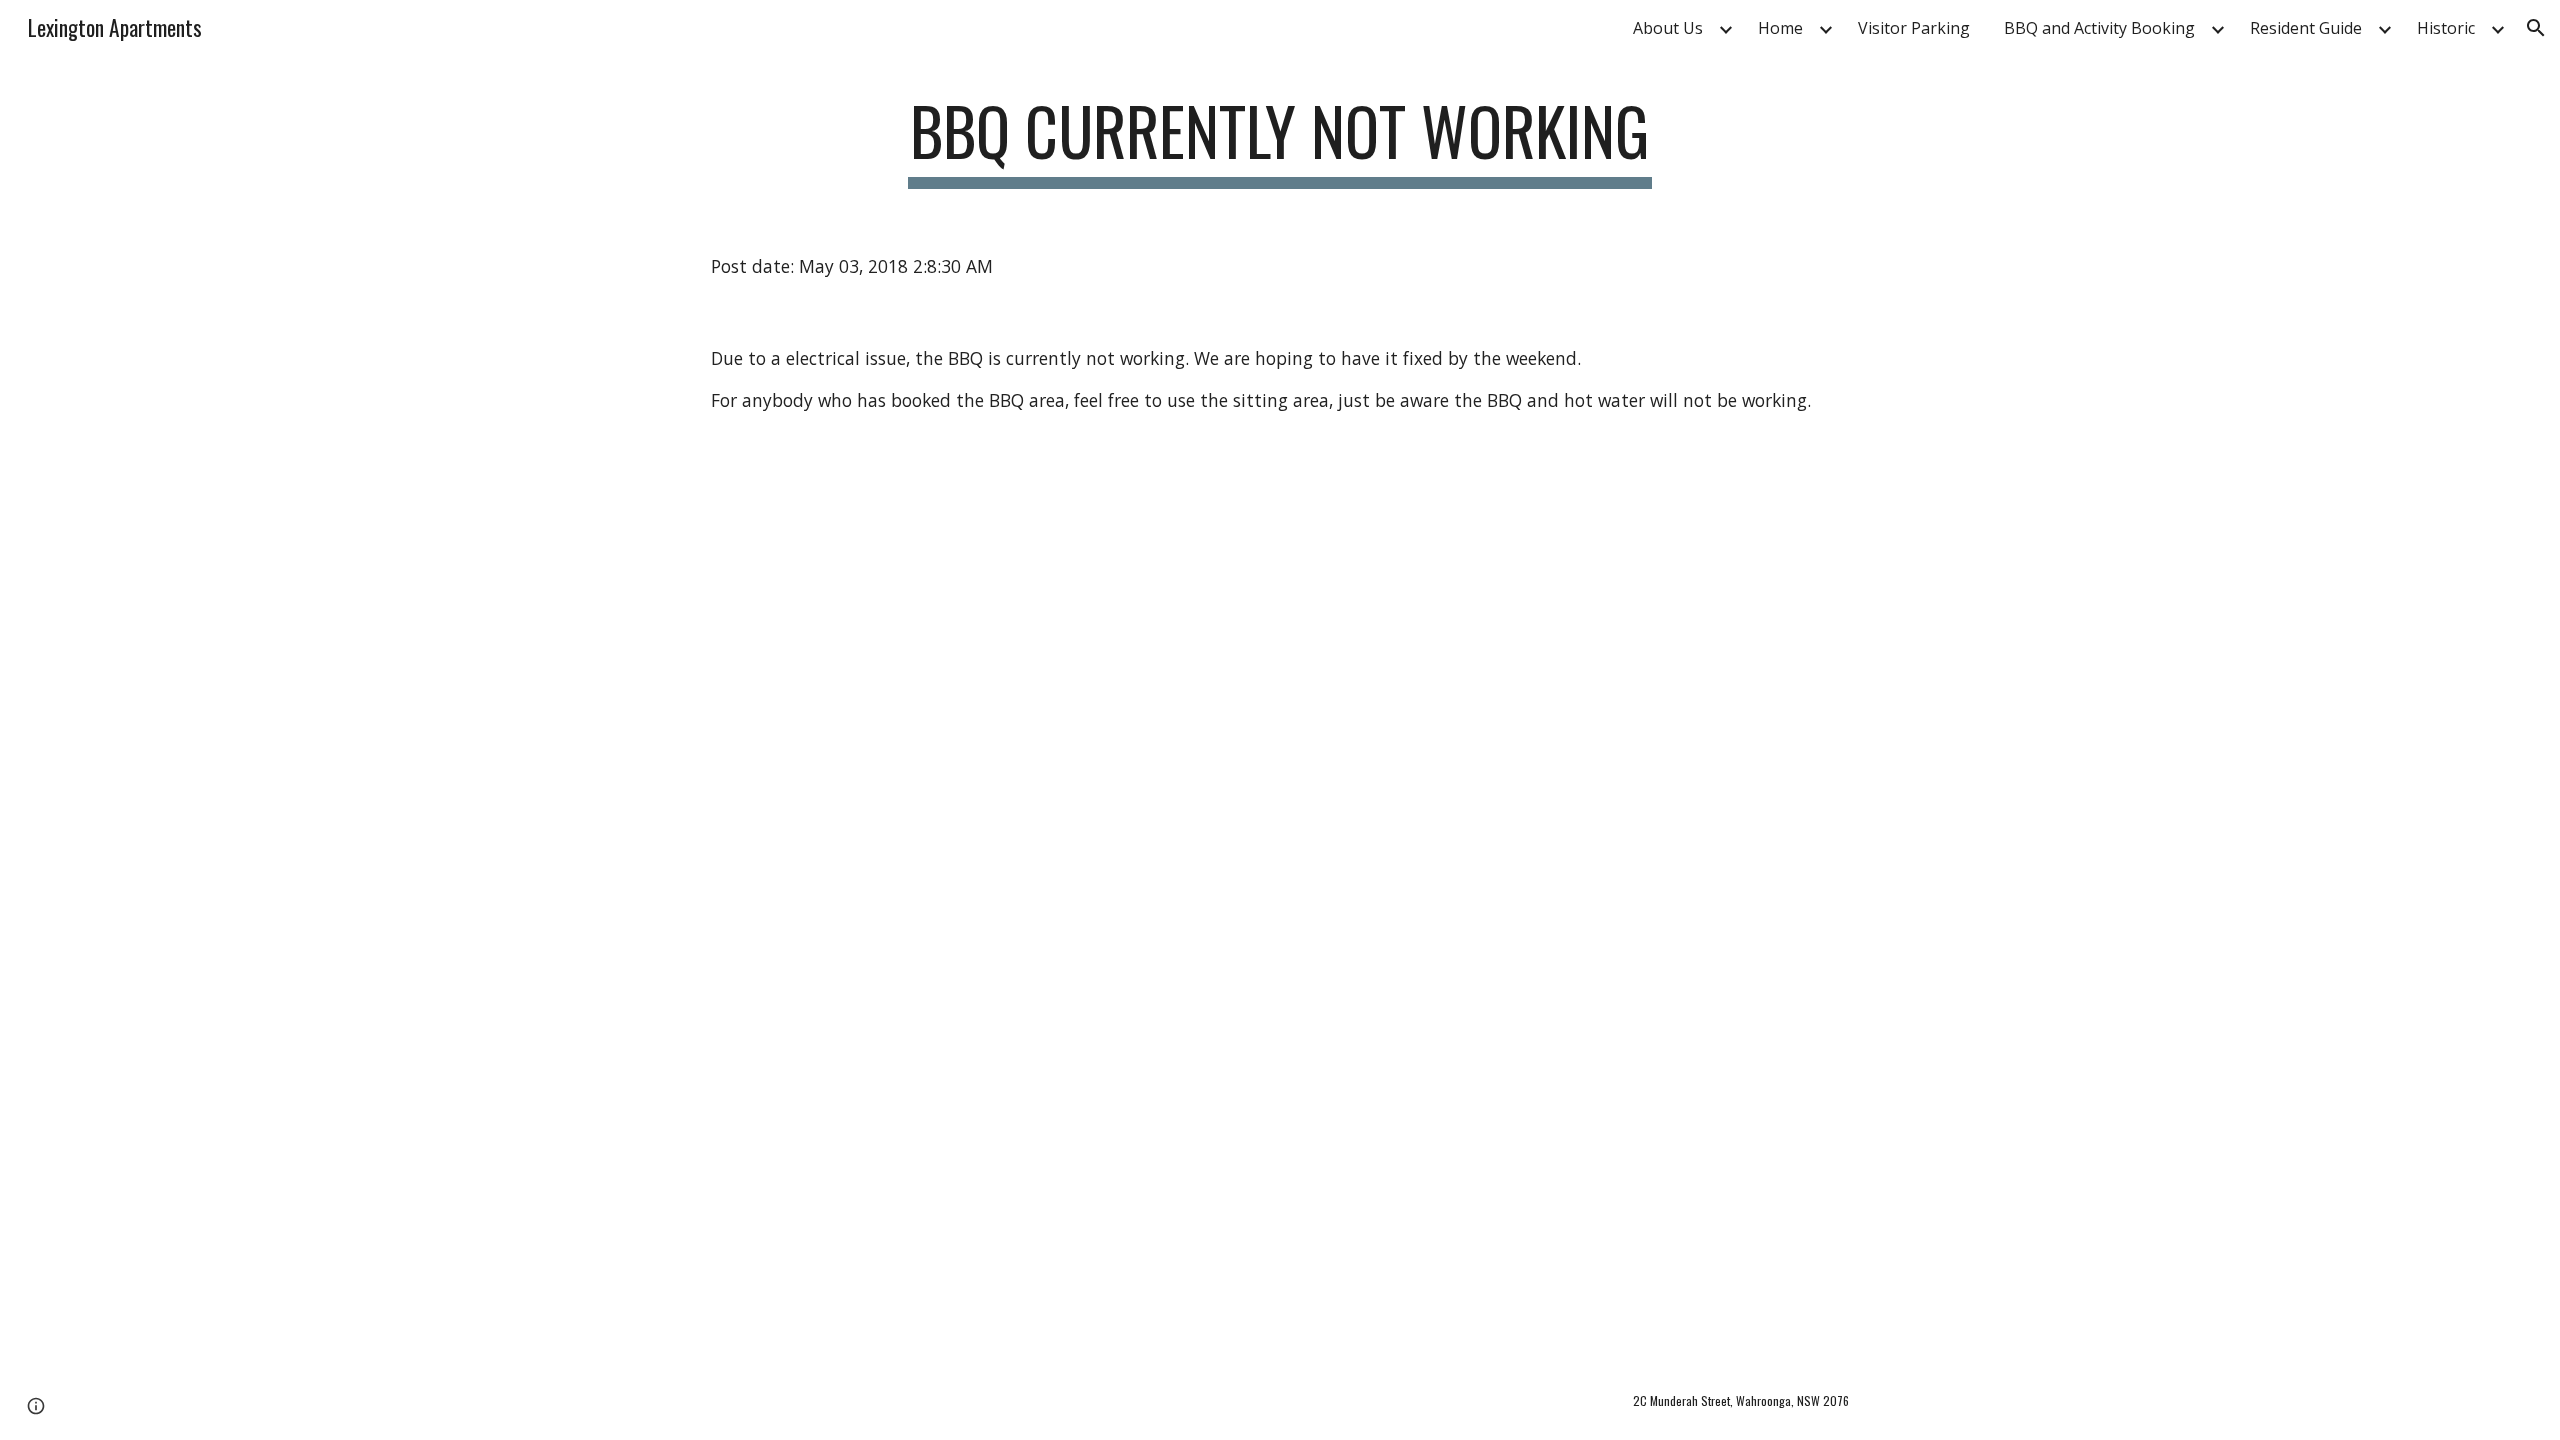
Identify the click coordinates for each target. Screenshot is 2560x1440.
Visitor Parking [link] (1914, 28)
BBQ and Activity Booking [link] (2099, 28)
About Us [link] (1668, 28)
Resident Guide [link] (2306, 28)
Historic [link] (2446, 28)
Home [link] (1780, 28)
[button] (2536, 28)
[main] (1280, 140)
